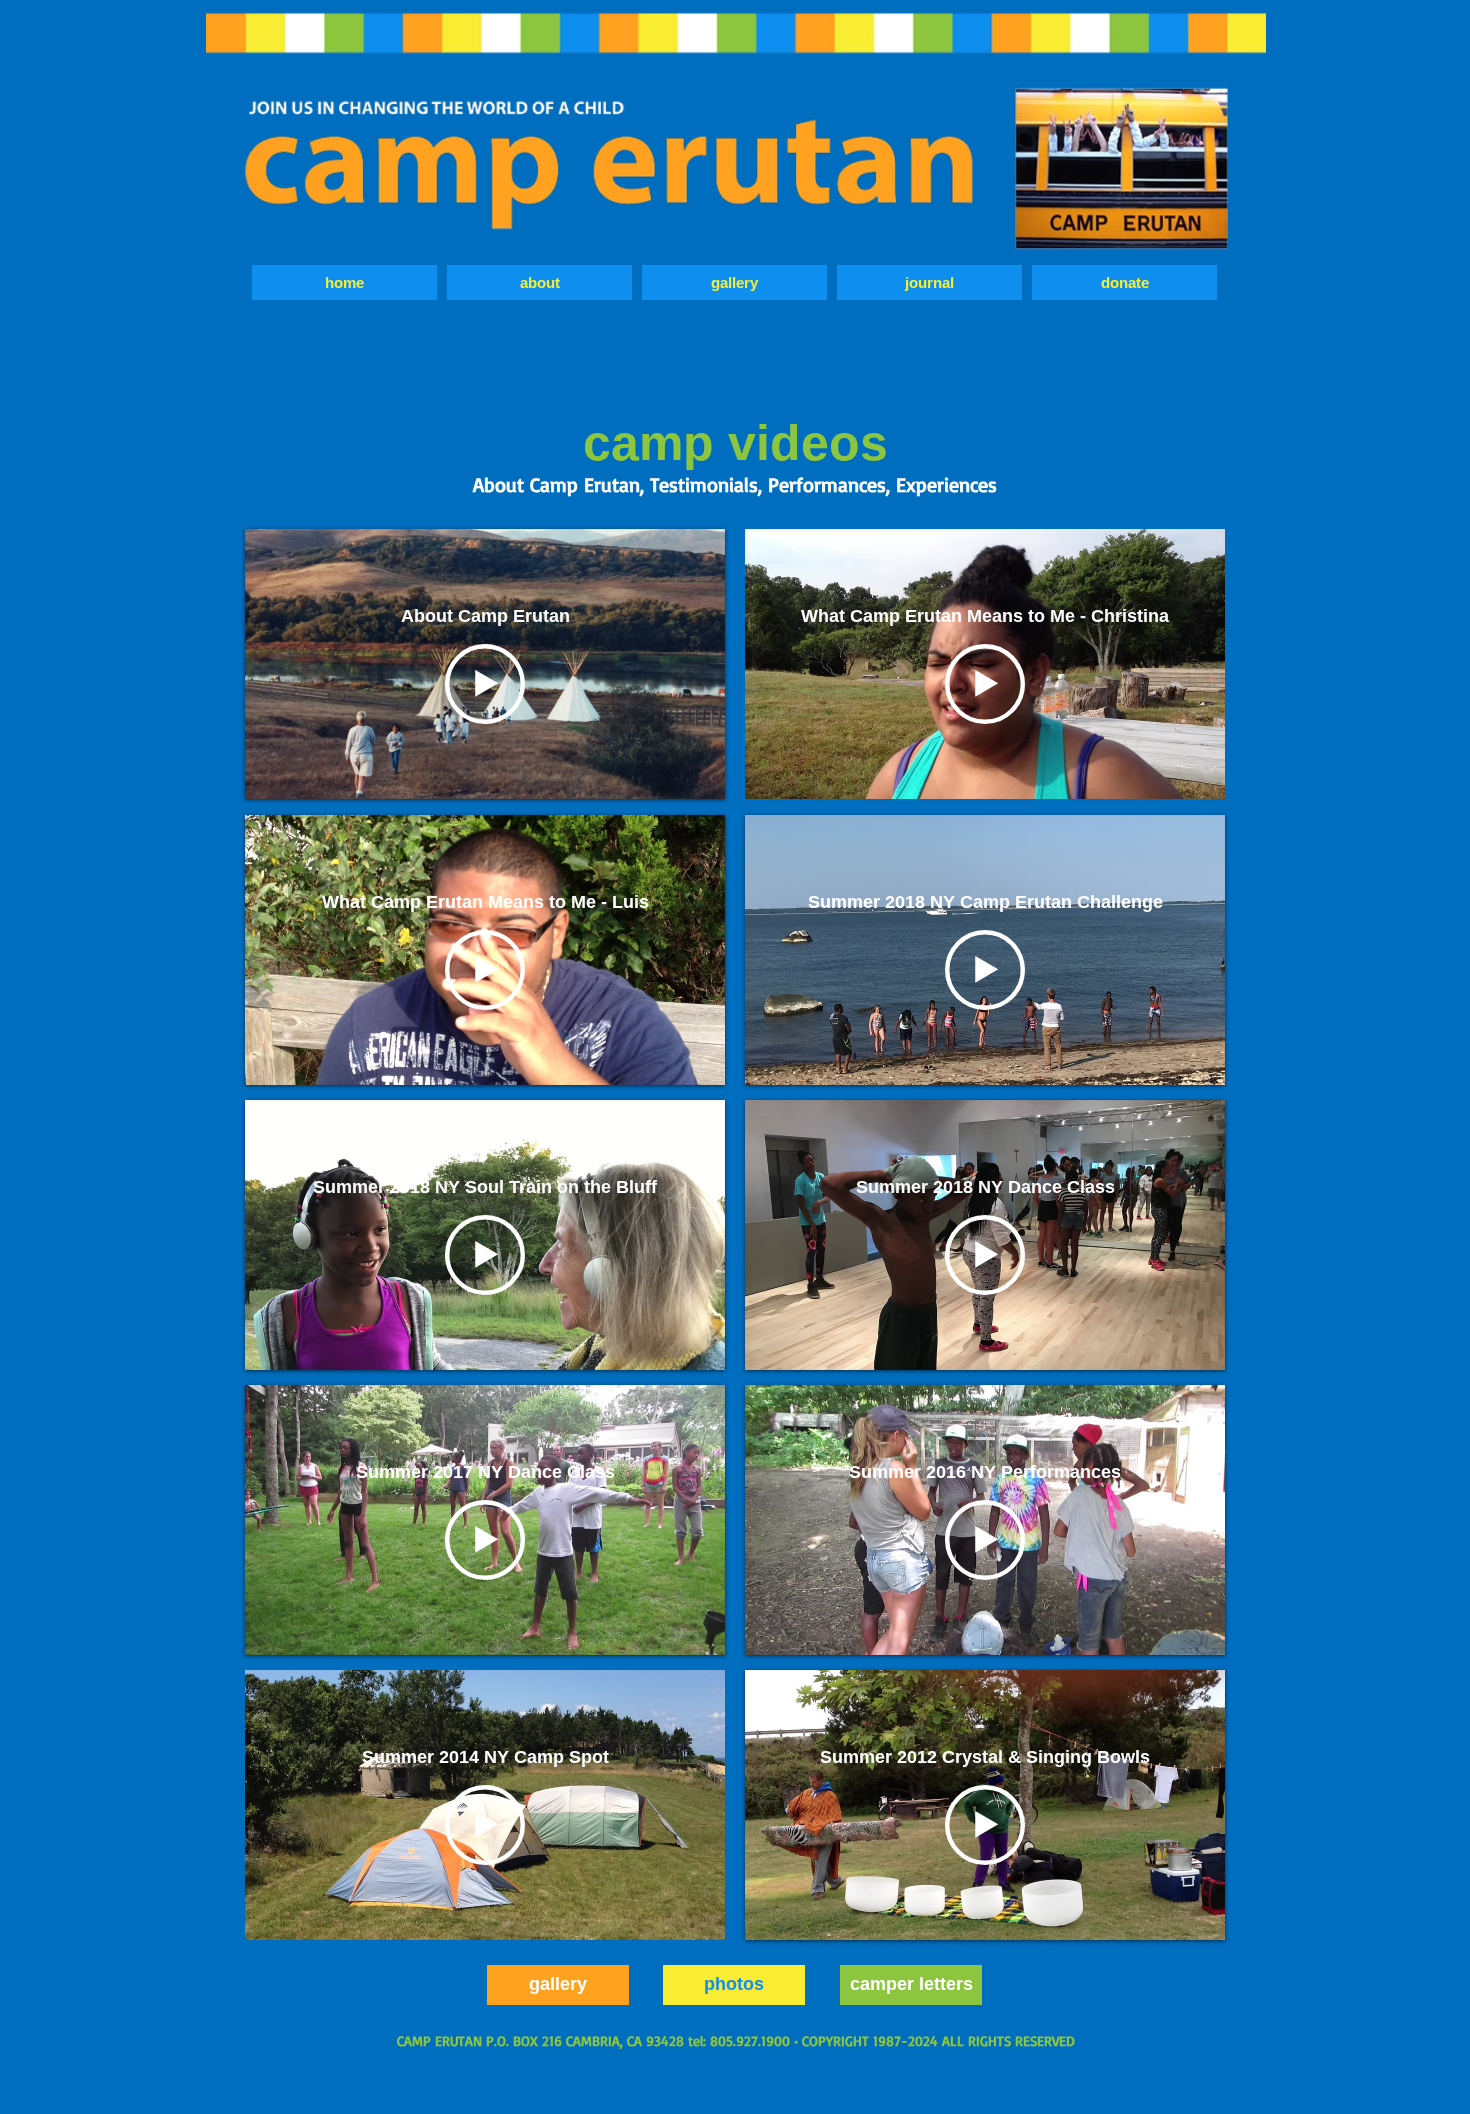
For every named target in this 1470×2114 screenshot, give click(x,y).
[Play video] (485, 684)
